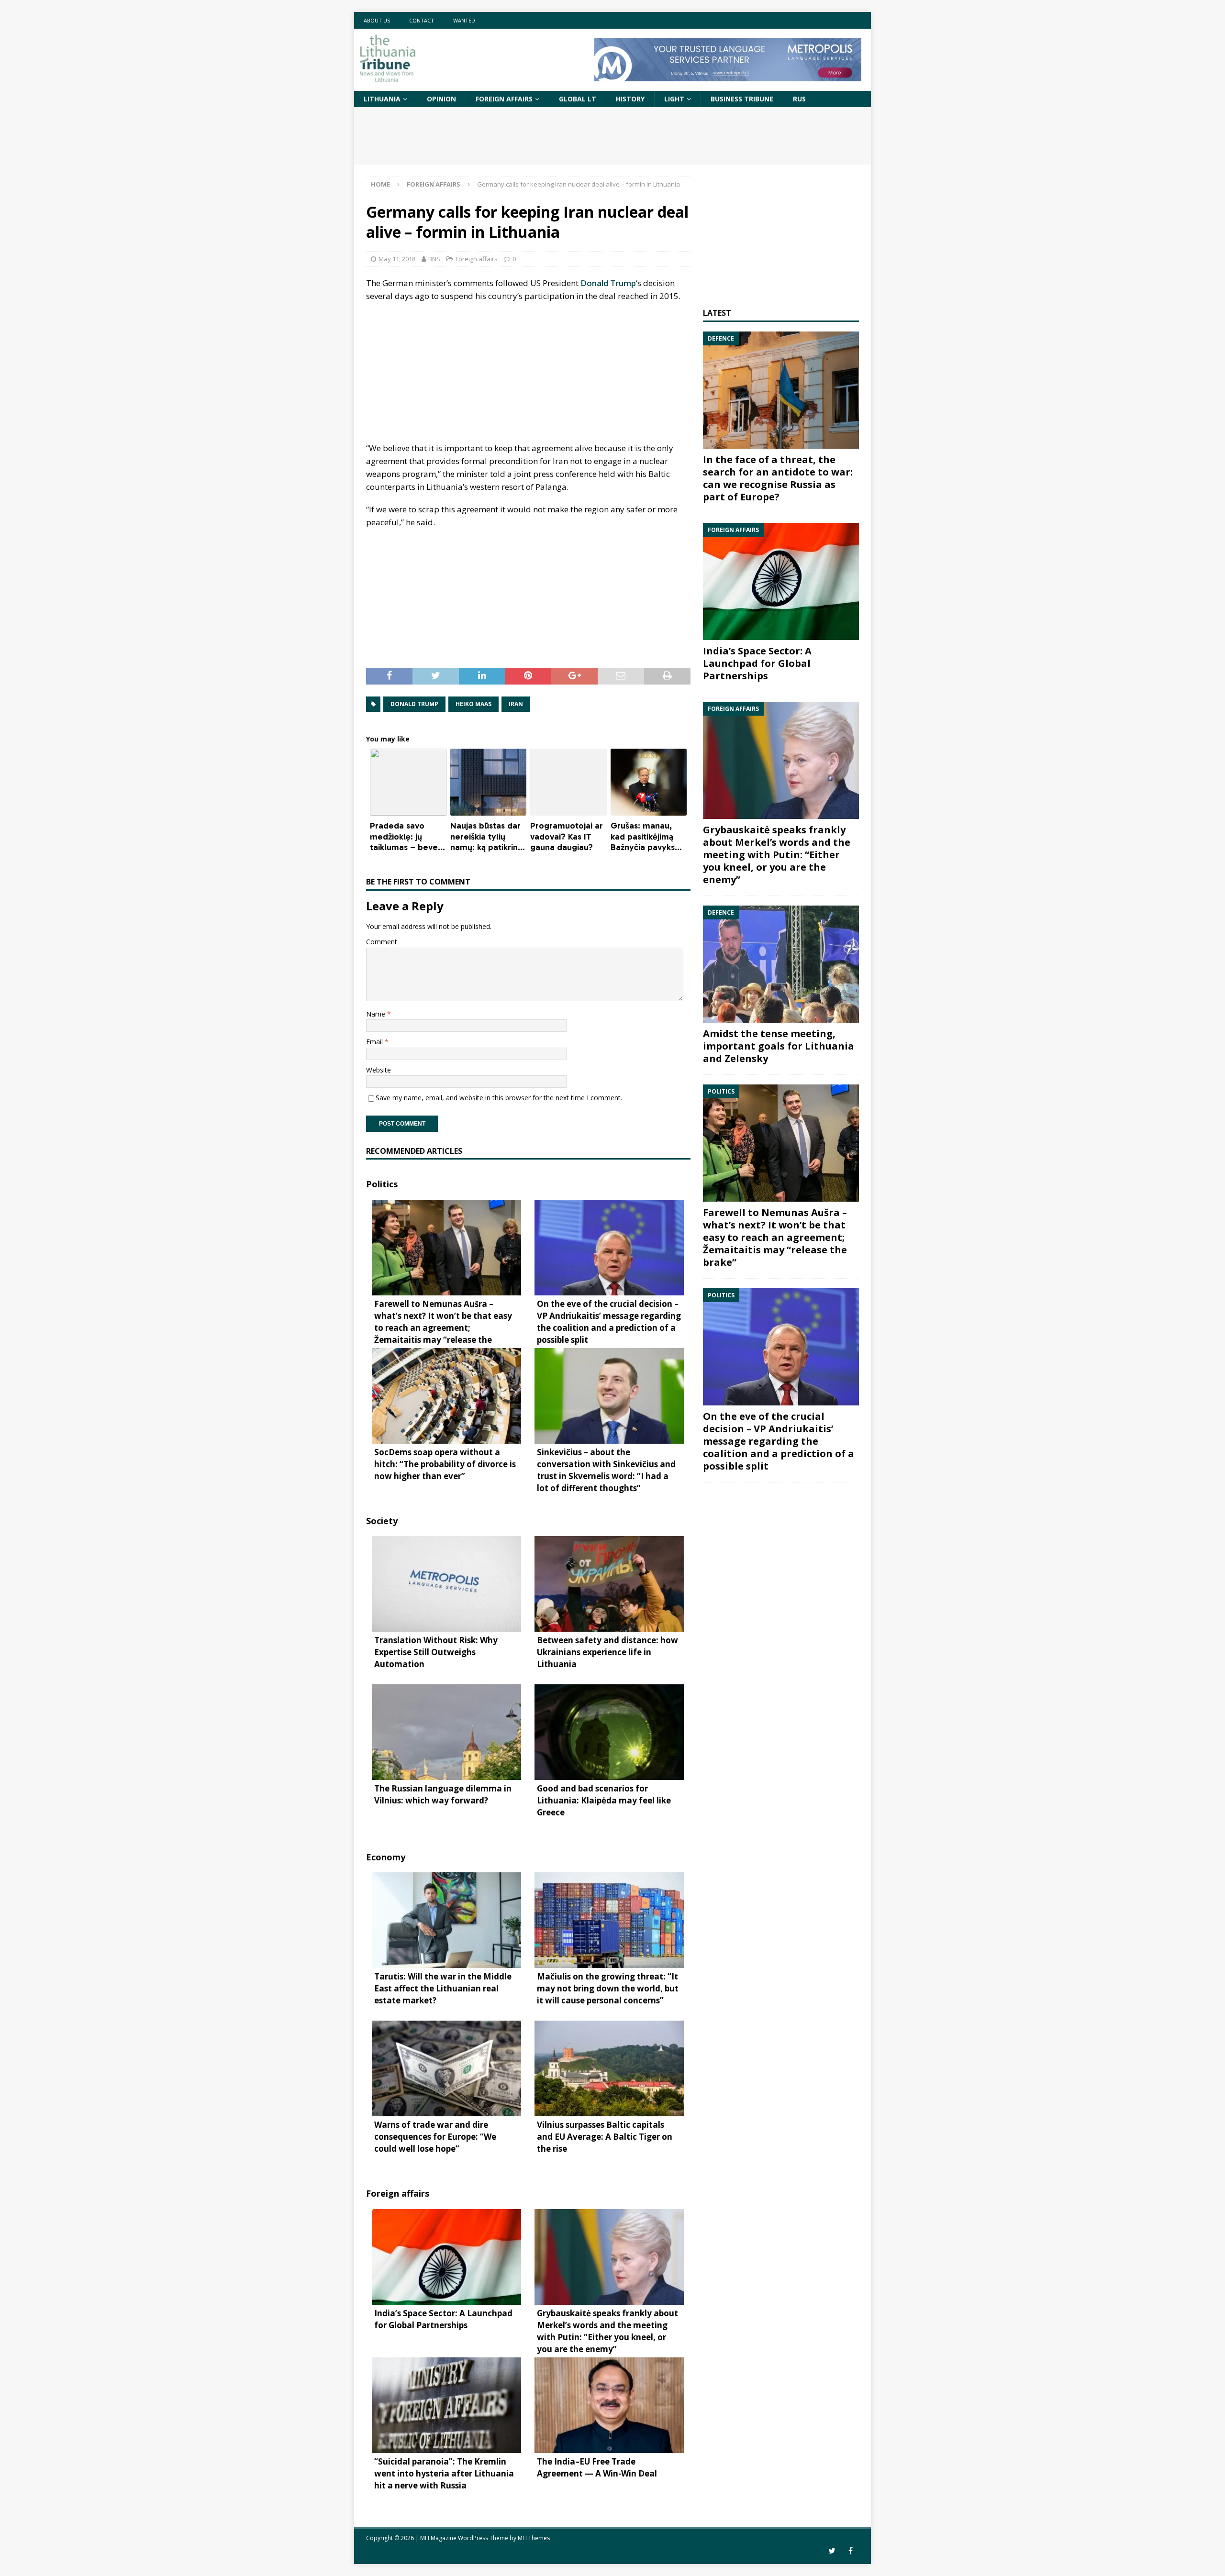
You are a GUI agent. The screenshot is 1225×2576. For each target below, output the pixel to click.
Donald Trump (608, 283)
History (630, 99)
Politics (382, 1184)
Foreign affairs (504, 99)
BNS (434, 259)
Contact (422, 20)
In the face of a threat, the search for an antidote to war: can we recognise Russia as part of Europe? (778, 478)
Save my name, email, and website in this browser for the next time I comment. (499, 1098)
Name (377, 1014)
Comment (382, 942)
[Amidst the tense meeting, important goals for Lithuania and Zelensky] (781, 964)
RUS (799, 99)
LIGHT (674, 99)
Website (379, 1070)
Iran (516, 704)
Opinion (441, 99)
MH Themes (534, 2538)
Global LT (578, 99)
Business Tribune (742, 99)
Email (375, 1042)
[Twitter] (832, 2551)
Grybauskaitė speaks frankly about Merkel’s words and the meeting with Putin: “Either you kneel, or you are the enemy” (777, 855)
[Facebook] (851, 2551)
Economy (386, 1857)
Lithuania (382, 99)
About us (377, 20)
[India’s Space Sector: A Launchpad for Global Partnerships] (781, 581)
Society (382, 1521)
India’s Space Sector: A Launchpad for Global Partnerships (757, 663)
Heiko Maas (473, 704)
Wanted (464, 20)
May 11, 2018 (397, 259)
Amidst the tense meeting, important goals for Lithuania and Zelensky (779, 1046)
